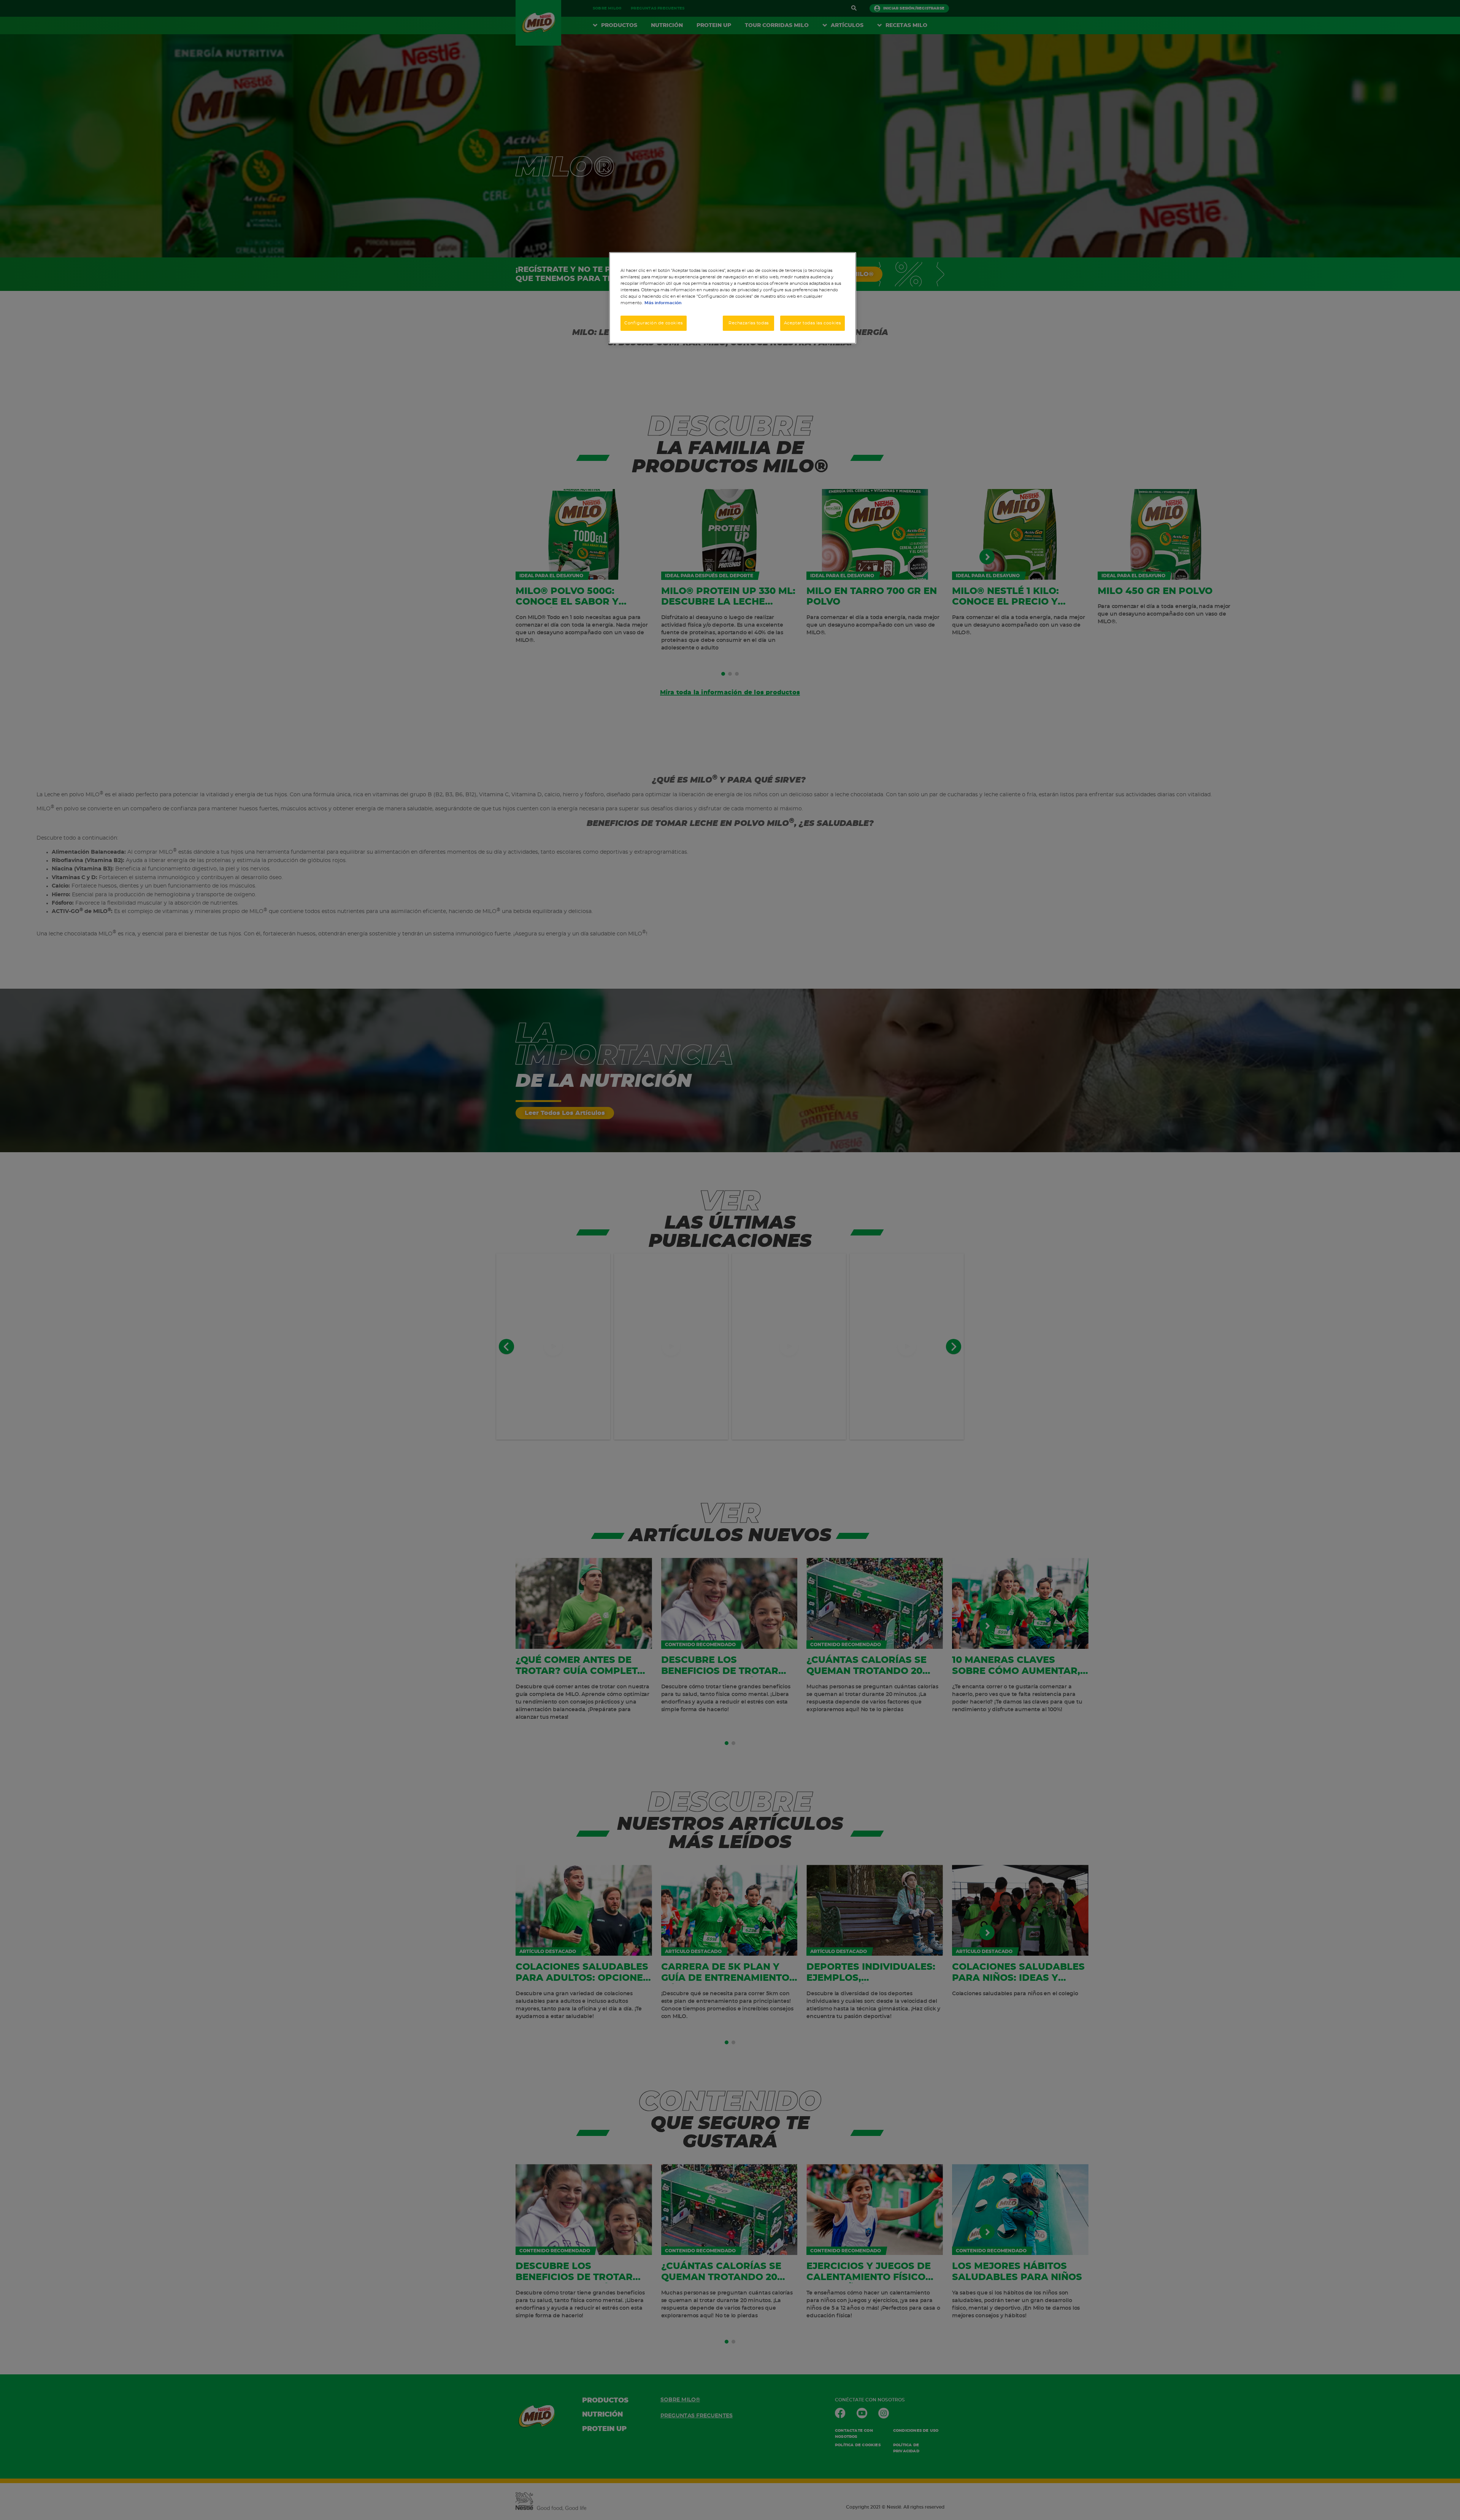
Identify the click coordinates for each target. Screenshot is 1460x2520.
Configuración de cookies (654, 323)
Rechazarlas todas (749, 323)
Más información (663, 303)
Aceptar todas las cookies (813, 323)
